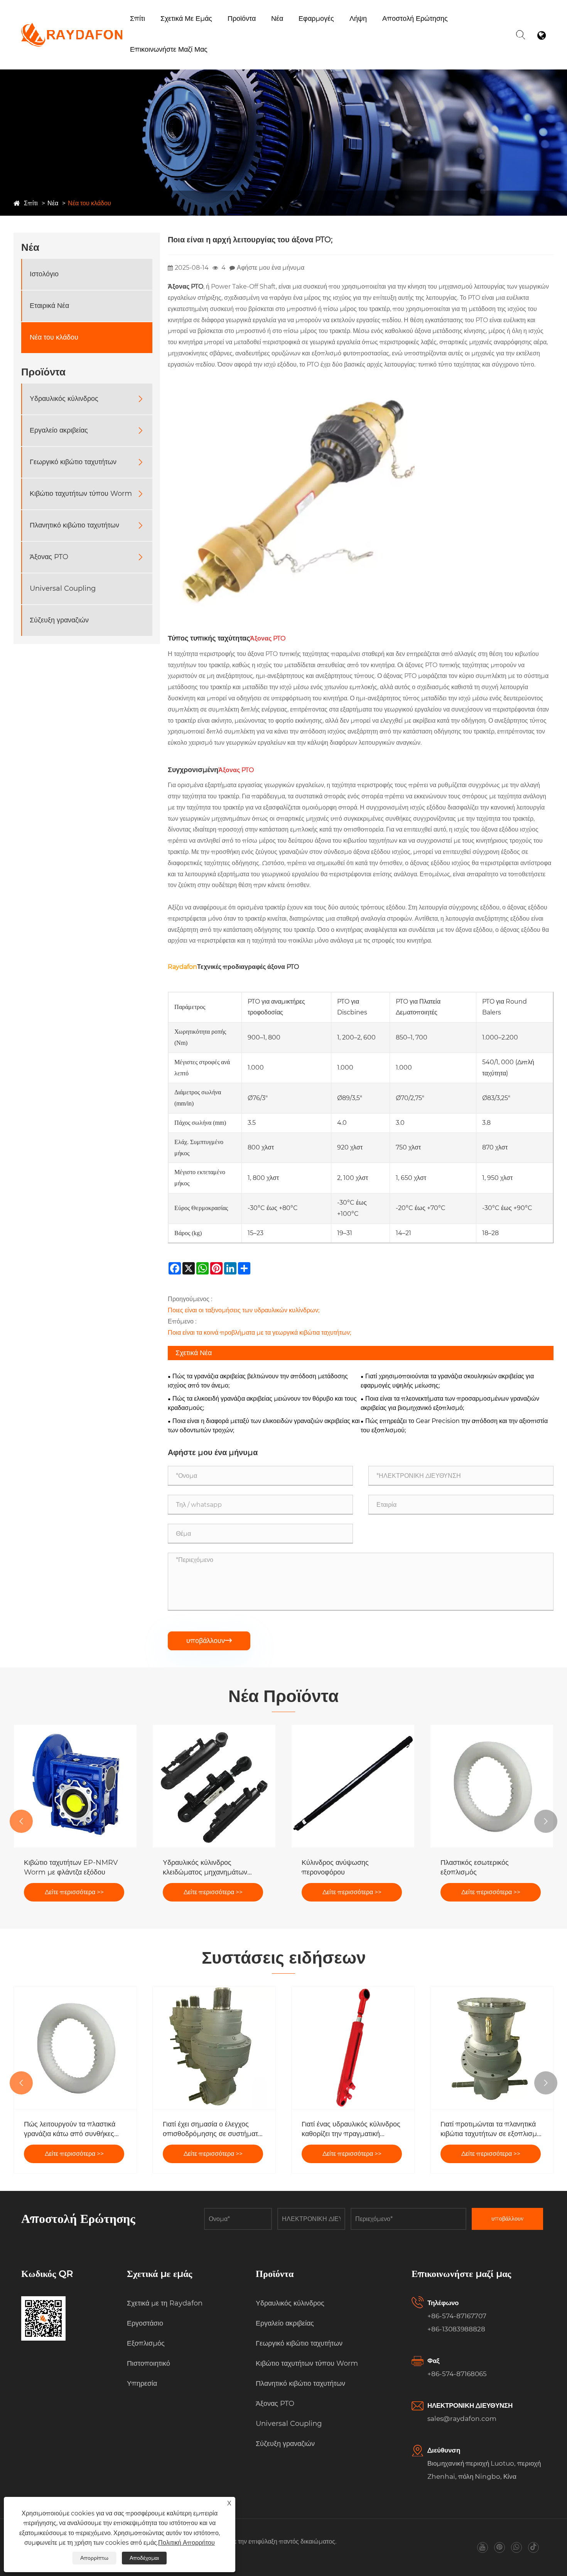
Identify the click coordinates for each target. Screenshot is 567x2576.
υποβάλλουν (209, 1641)
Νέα (277, 19)
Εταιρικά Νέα (49, 306)
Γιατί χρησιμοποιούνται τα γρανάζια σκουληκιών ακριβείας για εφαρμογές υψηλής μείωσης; (447, 1381)
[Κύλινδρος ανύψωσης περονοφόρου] (353, 1786)
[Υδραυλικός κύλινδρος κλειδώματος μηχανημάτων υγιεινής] (214, 1786)
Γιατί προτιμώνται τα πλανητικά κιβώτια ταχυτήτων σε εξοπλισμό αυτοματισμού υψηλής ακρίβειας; (491, 2129)
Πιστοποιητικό (148, 2363)
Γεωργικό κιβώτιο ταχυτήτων (266, 31)
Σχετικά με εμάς (186, 19)
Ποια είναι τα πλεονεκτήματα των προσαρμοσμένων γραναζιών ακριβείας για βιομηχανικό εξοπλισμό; (450, 1403)
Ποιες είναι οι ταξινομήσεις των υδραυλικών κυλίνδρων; (244, 1310)
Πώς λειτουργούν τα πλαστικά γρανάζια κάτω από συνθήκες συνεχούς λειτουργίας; (70, 2129)
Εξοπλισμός (201, 31)
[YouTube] (482, 2547)
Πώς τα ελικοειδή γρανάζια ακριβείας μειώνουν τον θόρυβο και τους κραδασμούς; (262, 1403)
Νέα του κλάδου (89, 203)
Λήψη (358, 19)
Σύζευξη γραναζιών (59, 620)
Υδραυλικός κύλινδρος (64, 399)
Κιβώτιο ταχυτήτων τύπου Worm (265, 30)
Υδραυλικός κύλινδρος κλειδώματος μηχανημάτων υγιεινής (205, 1868)
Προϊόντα (242, 19)
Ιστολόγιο (44, 274)
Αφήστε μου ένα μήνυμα (271, 268)
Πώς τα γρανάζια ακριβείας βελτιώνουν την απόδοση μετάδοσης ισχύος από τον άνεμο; (258, 1381)
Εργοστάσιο (178, 32)
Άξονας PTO (49, 557)
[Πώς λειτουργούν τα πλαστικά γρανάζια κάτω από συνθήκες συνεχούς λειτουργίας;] (75, 2048)
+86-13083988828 (456, 2329)
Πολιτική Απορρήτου (186, 2543)
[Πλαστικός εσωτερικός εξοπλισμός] (492, 1786)
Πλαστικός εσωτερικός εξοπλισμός (475, 1867)
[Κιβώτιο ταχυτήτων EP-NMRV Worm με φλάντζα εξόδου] (75, 1786)
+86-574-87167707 (457, 2316)
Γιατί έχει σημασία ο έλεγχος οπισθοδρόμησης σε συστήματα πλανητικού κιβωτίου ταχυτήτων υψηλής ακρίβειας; (212, 2129)
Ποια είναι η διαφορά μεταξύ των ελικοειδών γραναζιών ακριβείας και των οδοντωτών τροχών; (264, 1426)
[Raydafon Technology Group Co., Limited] (72, 27)
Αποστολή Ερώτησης (415, 19)
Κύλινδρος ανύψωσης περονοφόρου (335, 1867)
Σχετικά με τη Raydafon (193, 33)
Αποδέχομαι (144, 2558)
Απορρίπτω (94, 2558)
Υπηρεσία (142, 2383)
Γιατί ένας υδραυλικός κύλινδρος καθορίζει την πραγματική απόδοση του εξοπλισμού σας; (351, 2129)
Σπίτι (138, 19)
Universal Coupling (63, 589)
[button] (21, 1821)
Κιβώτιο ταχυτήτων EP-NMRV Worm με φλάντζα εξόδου (71, 1867)
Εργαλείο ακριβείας (59, 431)
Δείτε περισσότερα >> (74, 1892)
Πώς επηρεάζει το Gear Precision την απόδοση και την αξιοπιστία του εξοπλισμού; (454, 1426)
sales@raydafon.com (462, 2419)
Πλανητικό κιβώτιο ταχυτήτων (74, 526)
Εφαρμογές (316, 19)
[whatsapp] (516, 2547)
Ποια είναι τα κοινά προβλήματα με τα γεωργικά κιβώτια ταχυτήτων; (259, 1333)
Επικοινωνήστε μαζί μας (169, 49)
